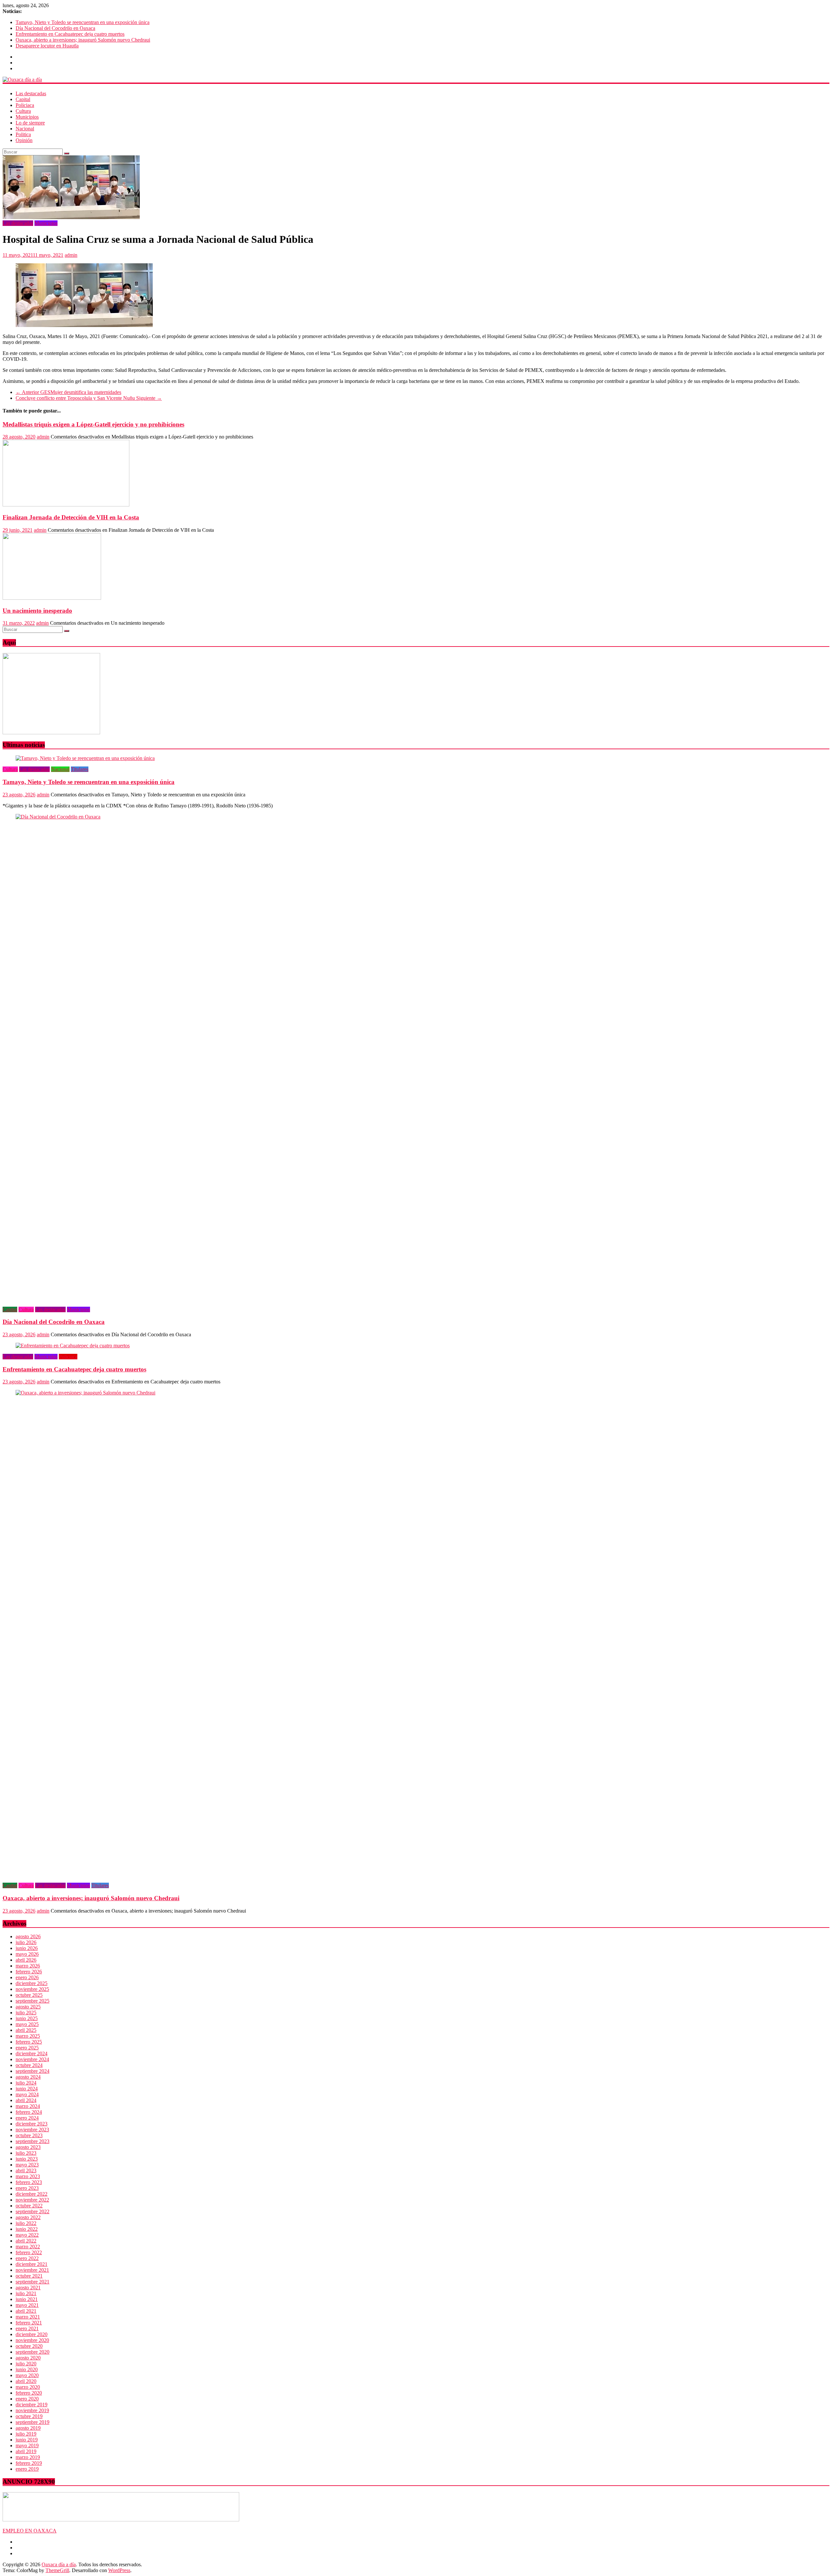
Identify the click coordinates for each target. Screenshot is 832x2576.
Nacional (25, 129)
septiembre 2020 (32, 2352)
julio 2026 (26, 1942)
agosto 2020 (28, 2358)
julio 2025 (26, 2013)
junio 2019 (27, 2440)
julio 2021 (26, 2293)
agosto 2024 (28, 2077)
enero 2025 (27, 2048)
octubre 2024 (29, 2065)
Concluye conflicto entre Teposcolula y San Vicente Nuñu (89, 398)
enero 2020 (27, 2399)
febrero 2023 (29, 2182)
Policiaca (25, 105)
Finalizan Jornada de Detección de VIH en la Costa (71, 517)
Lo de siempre (30, 123)
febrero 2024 (29, 2112)
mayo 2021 (27, 2305)
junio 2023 (27, 2159)
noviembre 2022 (32, 2200)
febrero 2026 (29, 1972)
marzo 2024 (28, 2106)
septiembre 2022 (32, 2211)
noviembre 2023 (32, 2130)
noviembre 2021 (32, 2270)
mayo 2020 (27, 2375)
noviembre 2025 (32, 1989)
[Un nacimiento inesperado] (52, 598)
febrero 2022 (29, 2252)
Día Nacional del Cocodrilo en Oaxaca (55, 28)
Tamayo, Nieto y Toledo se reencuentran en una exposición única (83, 22)
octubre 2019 (29, 2416)
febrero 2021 (29, 2323)
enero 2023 (27, 2188)
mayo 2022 (27, 2235)
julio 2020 (26, 2364)
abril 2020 (26, 2381)
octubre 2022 (29, 2206)
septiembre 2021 (32, 2282)
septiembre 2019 (32, 2422)
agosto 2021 (28, 2288)
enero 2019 (27, 2469)
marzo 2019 (28, 2457)
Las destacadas (31, 93)
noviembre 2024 (32, 2059)
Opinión (24, 140)
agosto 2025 (28, 2007)
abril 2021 (26, 2311)
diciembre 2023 (32, 2124)
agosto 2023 (28, 2147)
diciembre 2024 (32, 2053)
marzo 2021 (28, 2317)
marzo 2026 (28, 1966)
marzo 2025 (28, 2036)
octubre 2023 (29, 2135)
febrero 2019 (29, 2463)
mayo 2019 (27, 2445)
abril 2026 (26, 1960)
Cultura (23, 111)
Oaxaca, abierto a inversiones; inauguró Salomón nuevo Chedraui (83, 40)
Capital (23, 99)
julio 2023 (26, 2153)
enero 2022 (27, 2258)
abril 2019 (26, 2451)
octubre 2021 (29, 2276)
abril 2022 (26, 2241)
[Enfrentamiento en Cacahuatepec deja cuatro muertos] (73, 1346)
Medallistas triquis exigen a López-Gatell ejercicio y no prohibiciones (93, 424)
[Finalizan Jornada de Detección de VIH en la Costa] (66, 505)
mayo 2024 (27, 2094)
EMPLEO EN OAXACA (30, 2531)
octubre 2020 (29, 2346)
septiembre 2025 (32, 2001)
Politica (23, 134)
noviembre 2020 (32, 2340)
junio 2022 (27, 2229)
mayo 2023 (27, 2165)
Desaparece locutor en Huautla (47, 46)
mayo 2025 (27, 2024)
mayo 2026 (27, 1954)
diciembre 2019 (32, 2405)
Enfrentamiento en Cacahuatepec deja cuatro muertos (70, 34)
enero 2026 (27, 1977)
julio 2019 (26, 2434)
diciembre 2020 (32, 2334)
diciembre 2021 (32, 2264)
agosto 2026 (28, 1936)
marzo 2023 (28, 2176)
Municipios (27, 117)
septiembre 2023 (32, 2141)
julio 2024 (26, 2083)
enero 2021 (27, 2328)
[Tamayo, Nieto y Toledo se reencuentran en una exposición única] (85, 758)
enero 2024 (27, 2118)
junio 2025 (27, 2018)
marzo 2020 (28, 2387)
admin (71, 255)
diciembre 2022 (32, 2194)
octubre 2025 (29, 1995)
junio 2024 (27, 2089)
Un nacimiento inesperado (37, 611)
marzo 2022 (28, 2247)
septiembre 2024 (32, 2071)
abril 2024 (26, 2100)
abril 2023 (26, 2171)
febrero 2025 (29, 2042)
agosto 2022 (28, 2217)
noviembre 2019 (32, 2410)
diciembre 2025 (32, 1983)
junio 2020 (27, 2369)
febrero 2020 (29, 2393)
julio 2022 (26, 2223)
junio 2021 (27, 2299)
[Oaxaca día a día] (416, 80)
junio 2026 (27, 1948)
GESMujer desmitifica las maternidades (68, 392)
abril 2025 (26, 2030)
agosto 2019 (28, 2428)
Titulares (80, 769)
